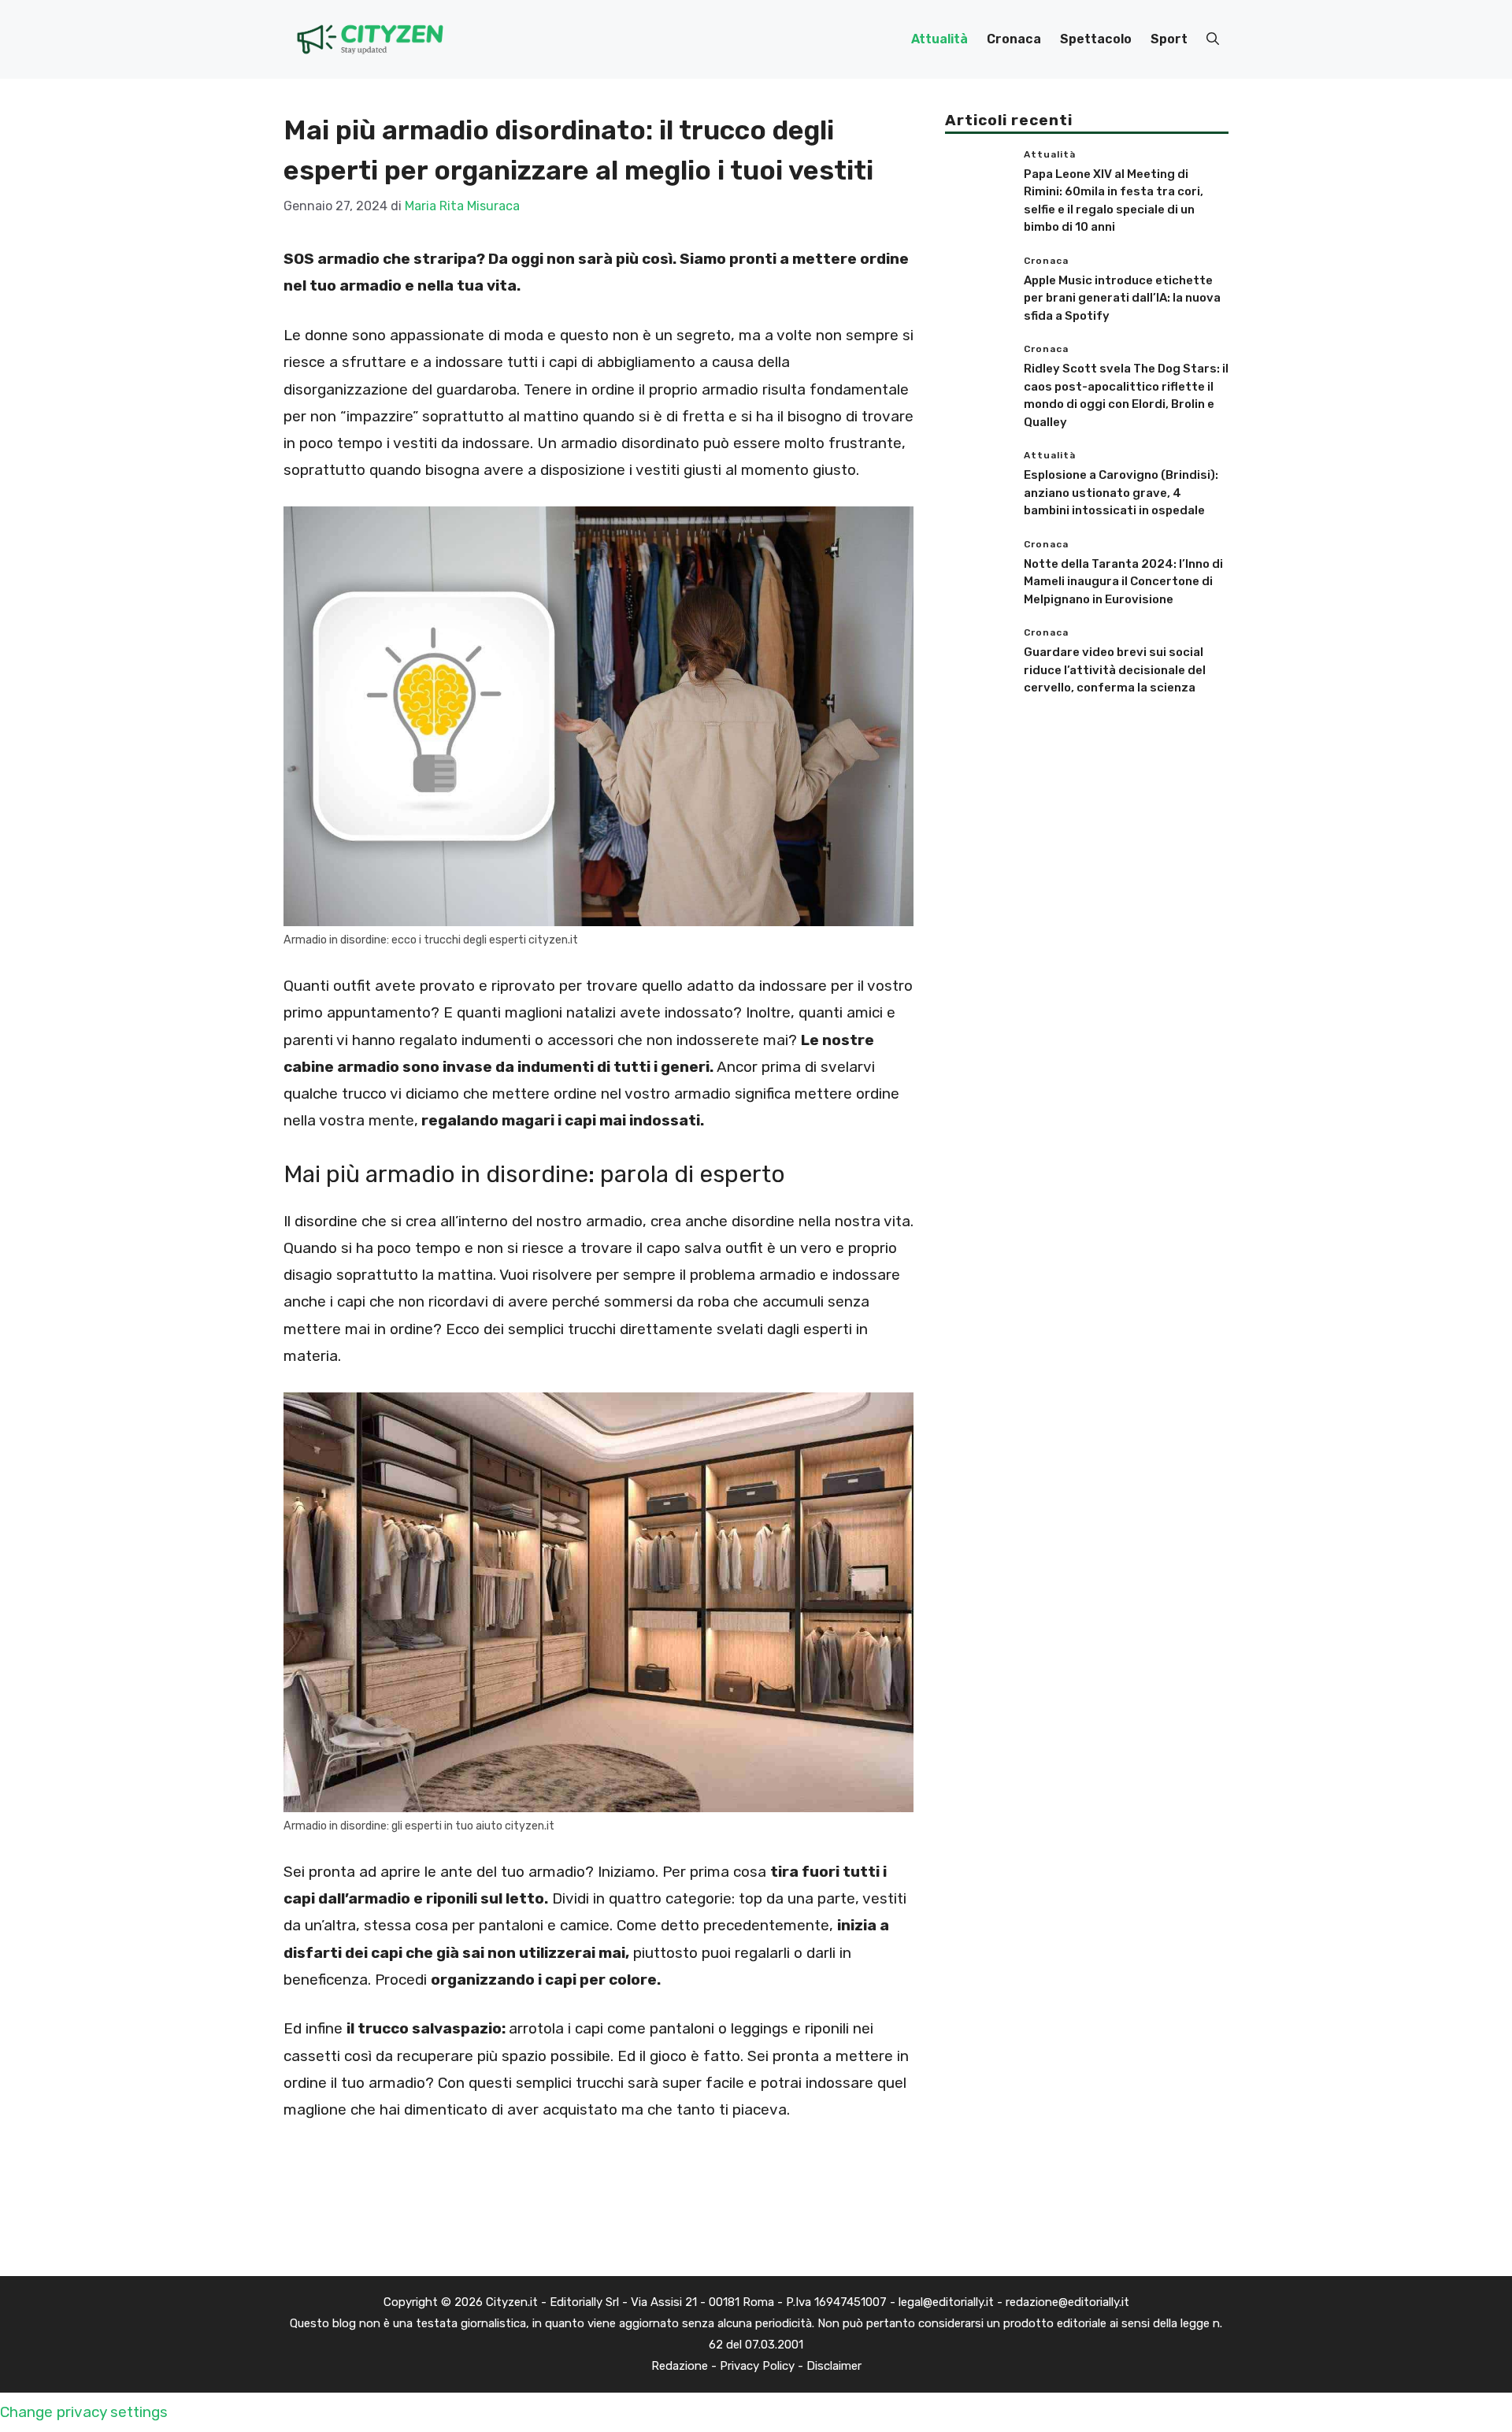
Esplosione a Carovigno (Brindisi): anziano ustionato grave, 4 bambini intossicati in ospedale (1121, 493)
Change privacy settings (84, 2412)
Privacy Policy (757, 2366)
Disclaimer (834, 2366)
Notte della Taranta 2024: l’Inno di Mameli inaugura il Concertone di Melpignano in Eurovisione (1123, 582)
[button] (1213, 39)
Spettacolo (1096, 39)
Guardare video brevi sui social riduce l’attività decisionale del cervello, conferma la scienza (1115, 670)
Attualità (939, 39)
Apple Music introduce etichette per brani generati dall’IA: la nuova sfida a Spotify (1122, 298)
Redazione (680, 2366)
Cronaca (1014, 39)
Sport (1169, 39)
